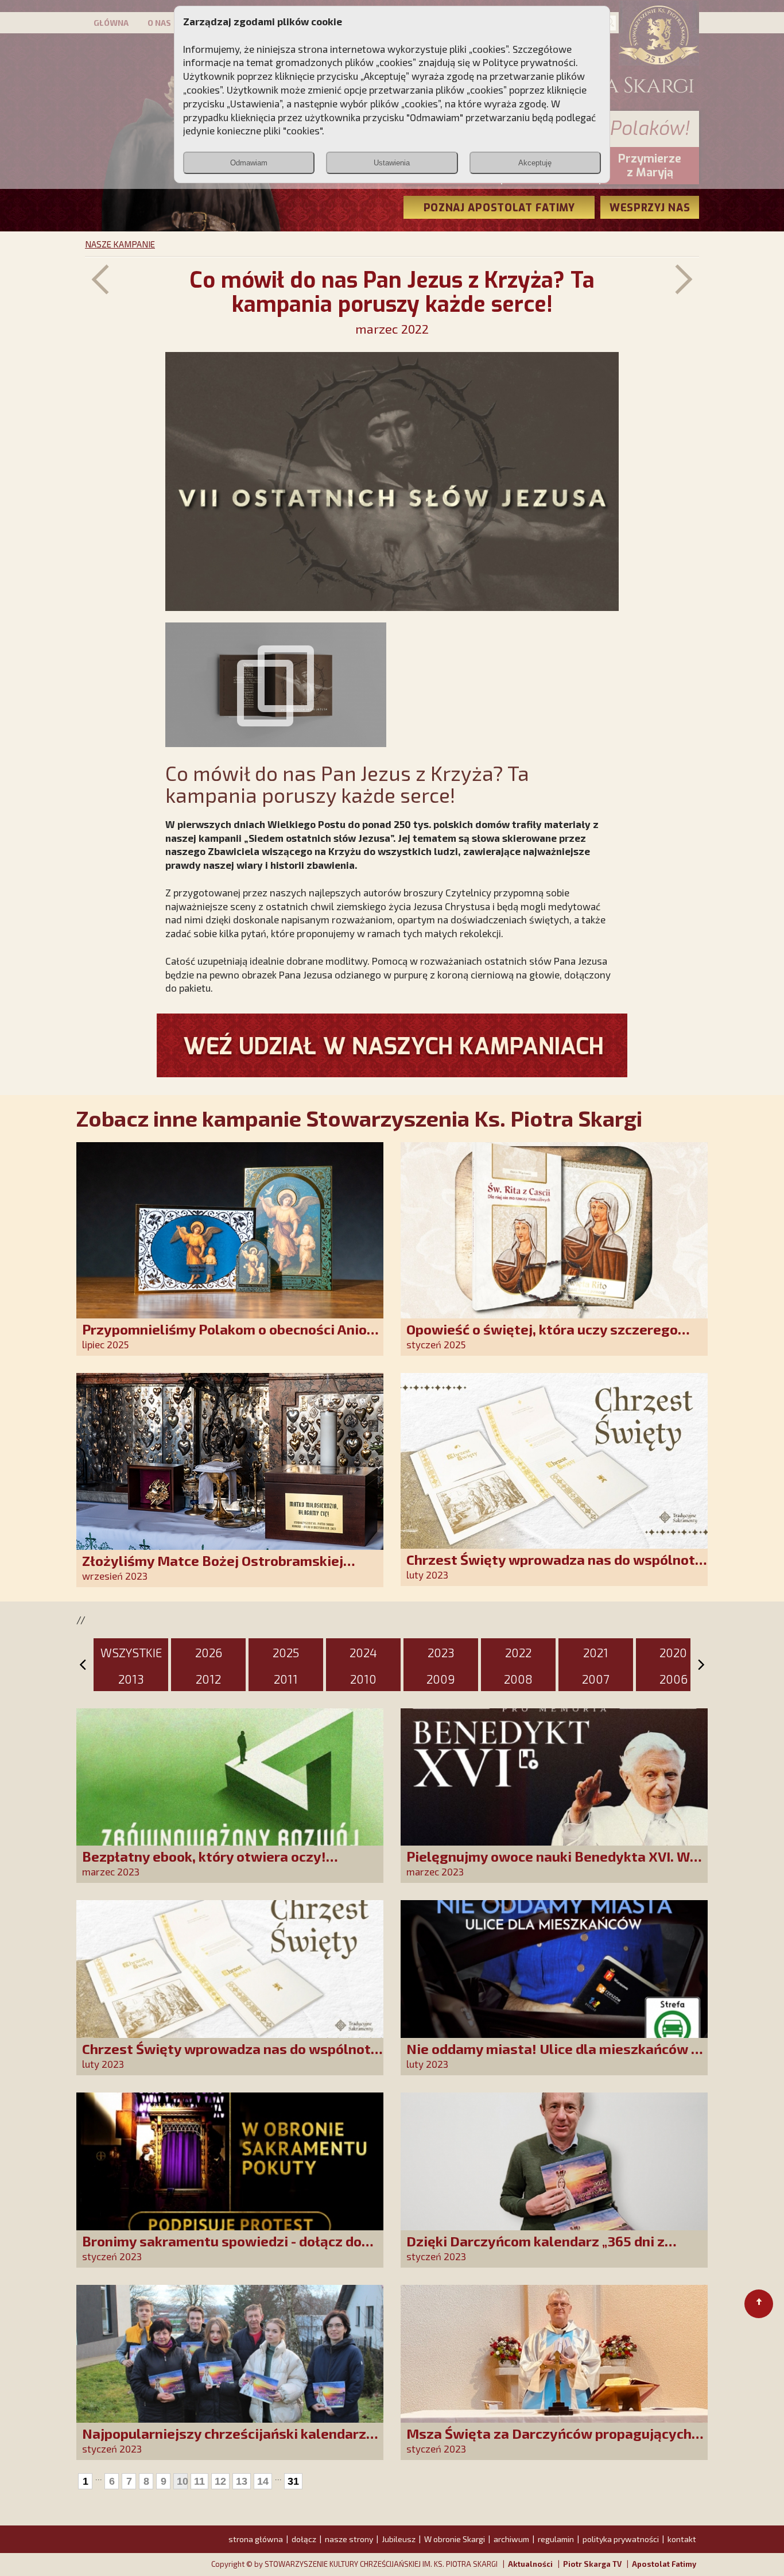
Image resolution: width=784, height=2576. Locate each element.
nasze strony (349, 2539)
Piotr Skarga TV (592, 2564)
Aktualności (530, 2564)
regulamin (556, 2539)
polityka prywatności (621, 2539)
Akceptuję (535, 163)
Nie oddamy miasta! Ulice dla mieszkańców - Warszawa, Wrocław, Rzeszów (551, 2057)
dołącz (304, 2539)
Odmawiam (249, 163)
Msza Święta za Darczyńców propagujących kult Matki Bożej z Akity (549, 2441)
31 (293, 2481)
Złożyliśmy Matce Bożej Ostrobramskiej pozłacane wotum (213, 1569)
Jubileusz (399, 2539)
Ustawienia (392, 163)
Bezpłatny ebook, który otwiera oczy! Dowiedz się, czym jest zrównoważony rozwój (231, 1864)
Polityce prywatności (529, 62)
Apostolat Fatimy (664, 2564)
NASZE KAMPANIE (120, 244)
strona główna (256, 2539)
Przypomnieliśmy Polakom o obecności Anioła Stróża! (231, 1337)
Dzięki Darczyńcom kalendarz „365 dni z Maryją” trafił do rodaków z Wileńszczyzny (546, 2249)
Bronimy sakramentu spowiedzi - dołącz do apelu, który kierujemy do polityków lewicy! (224, 2249)
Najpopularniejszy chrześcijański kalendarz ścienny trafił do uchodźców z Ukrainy (224, 2441)
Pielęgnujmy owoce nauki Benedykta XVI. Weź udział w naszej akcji (556, 1864)
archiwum (511, 2539)
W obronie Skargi (455, 2539)
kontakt (682, 2539)
